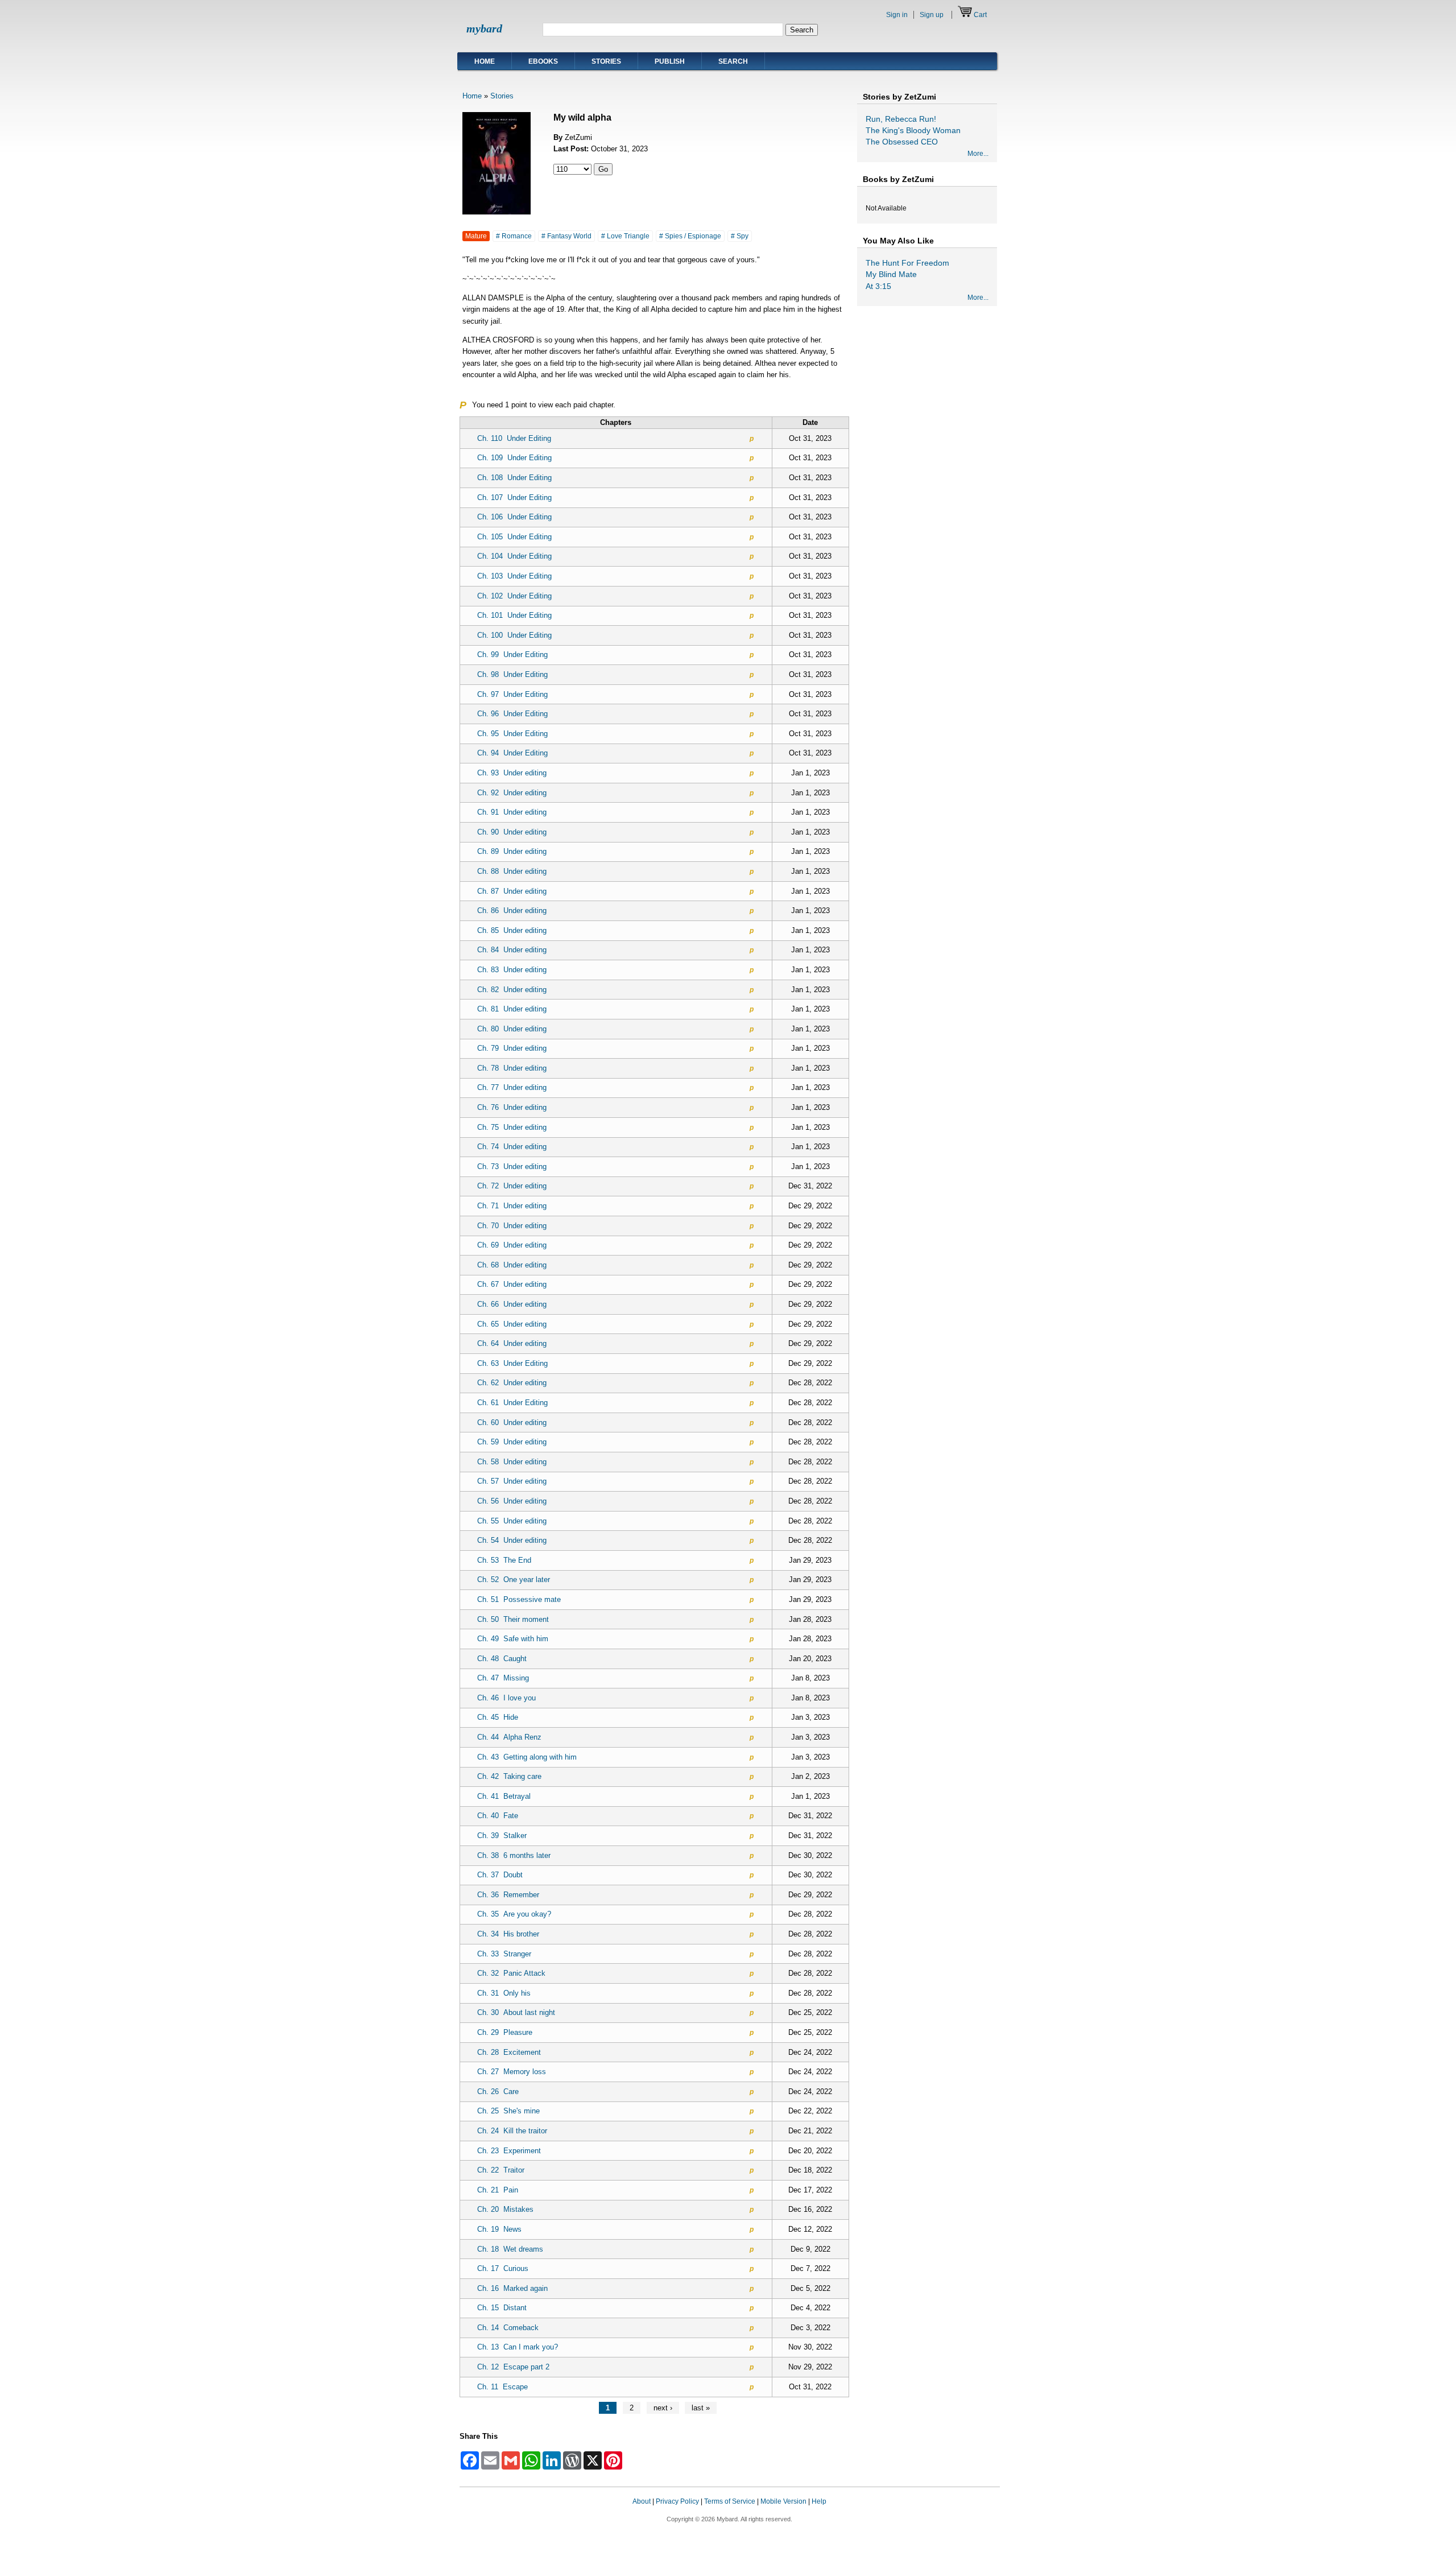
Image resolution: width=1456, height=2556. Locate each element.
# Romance (514, 236)
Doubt (500, 1875)
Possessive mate (519, 1599)
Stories (606, 61)
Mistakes (505, 2209)
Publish (670, 61)
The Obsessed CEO (902, 142)
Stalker (502, 1836)
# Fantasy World (566, 236)
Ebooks (543, 61)
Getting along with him (527, 1757)
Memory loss (512, 2072)
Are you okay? (514, 1914)
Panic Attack (511, 1973)
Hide (498, 1717)
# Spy (740, 236)
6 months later (514, 1855)
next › (663, 2408)
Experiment (509, 2151)
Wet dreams (510, 2249)
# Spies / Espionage (690, 236)
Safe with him (513, 1639)
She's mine (508, 2111)
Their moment (513, 1619)
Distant (502, 2308)
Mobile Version (783, 2501)
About (642, 2501)
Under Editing (514, 438)
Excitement (509, 2052)
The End (504, 1560)
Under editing (512, 773)
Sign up (932, 15)
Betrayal (504, 1796)
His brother (508, 1934)
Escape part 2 (513, 2367)
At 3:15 (878, 286)
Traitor (501, 2170)
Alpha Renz (509, 1737)
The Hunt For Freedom (907, 263)
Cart (980, 15)
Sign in (897, 15)
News (499, 2229)
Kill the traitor (512, 2131)
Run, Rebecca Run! (901, 119)
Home (485, 61)
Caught (502, 1659)
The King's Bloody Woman (913, 130)
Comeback (508, 2328)
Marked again (512, 2288)
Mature (476, 236)
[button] (977, 2512)
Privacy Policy (677, 2501)
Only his (504, 1993)
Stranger (504, 1954)
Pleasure (505, 2032)
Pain (498, 2190)
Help (819, 2501)
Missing (503, 1678)
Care (498, 2092)
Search (733, 61)
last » (701, 2408)
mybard (484, 28)
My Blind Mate (891, 274)
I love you (506, 1698)
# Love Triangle (625, 236)
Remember (508, 1895)
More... (978, 154)
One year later (514, 1580)
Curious (503, 2268)
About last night (516, 2012)
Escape (502, 2387)
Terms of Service (730, 2501)
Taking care (509, 1776)
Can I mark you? (518, 2347)
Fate (498, 1816)
